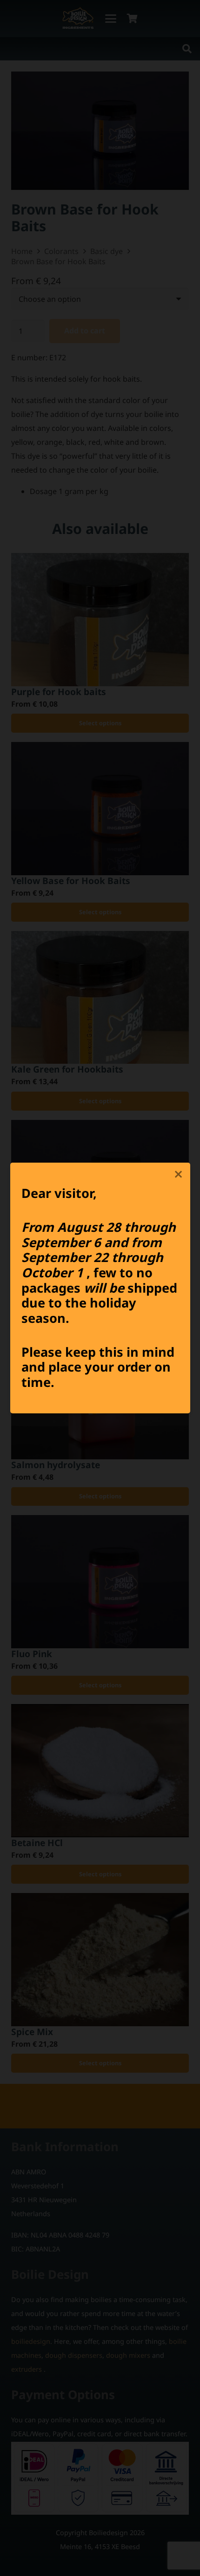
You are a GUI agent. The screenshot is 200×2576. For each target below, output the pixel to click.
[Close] (179, 1174)
